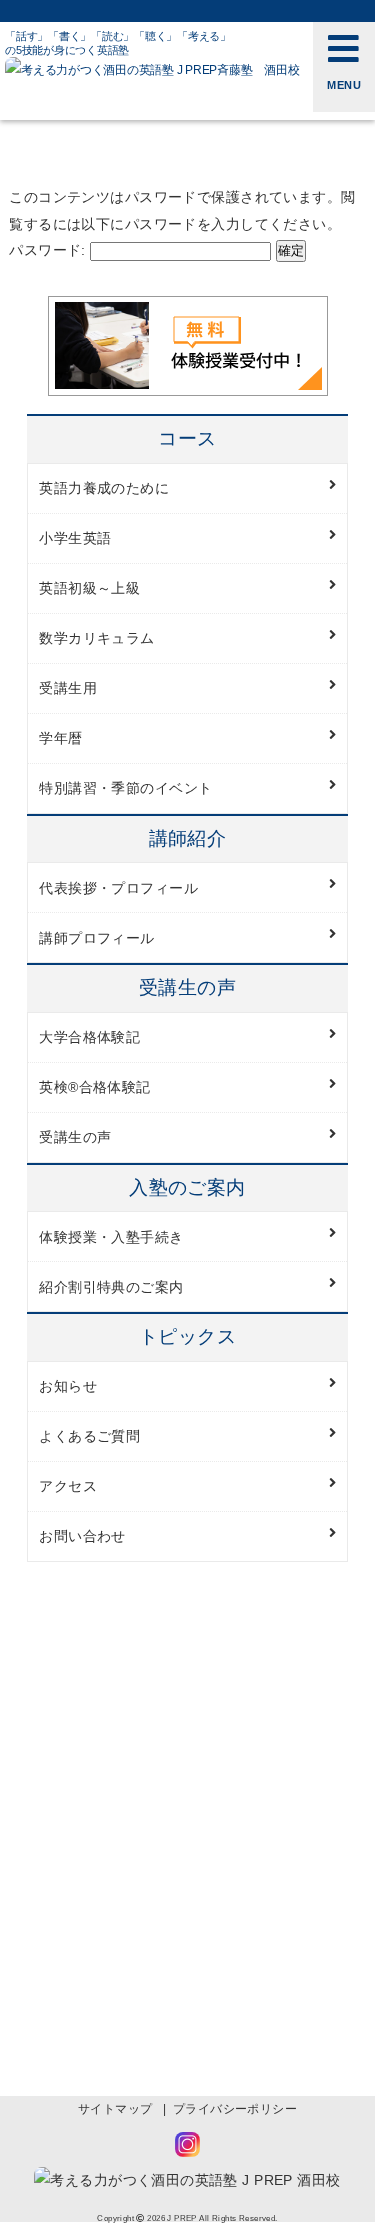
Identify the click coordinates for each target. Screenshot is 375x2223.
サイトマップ (115, 2109)
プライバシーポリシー (235, 2109)
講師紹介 (188, 838)
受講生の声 (187, 987)
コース (187, 438)
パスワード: (49, 250)
